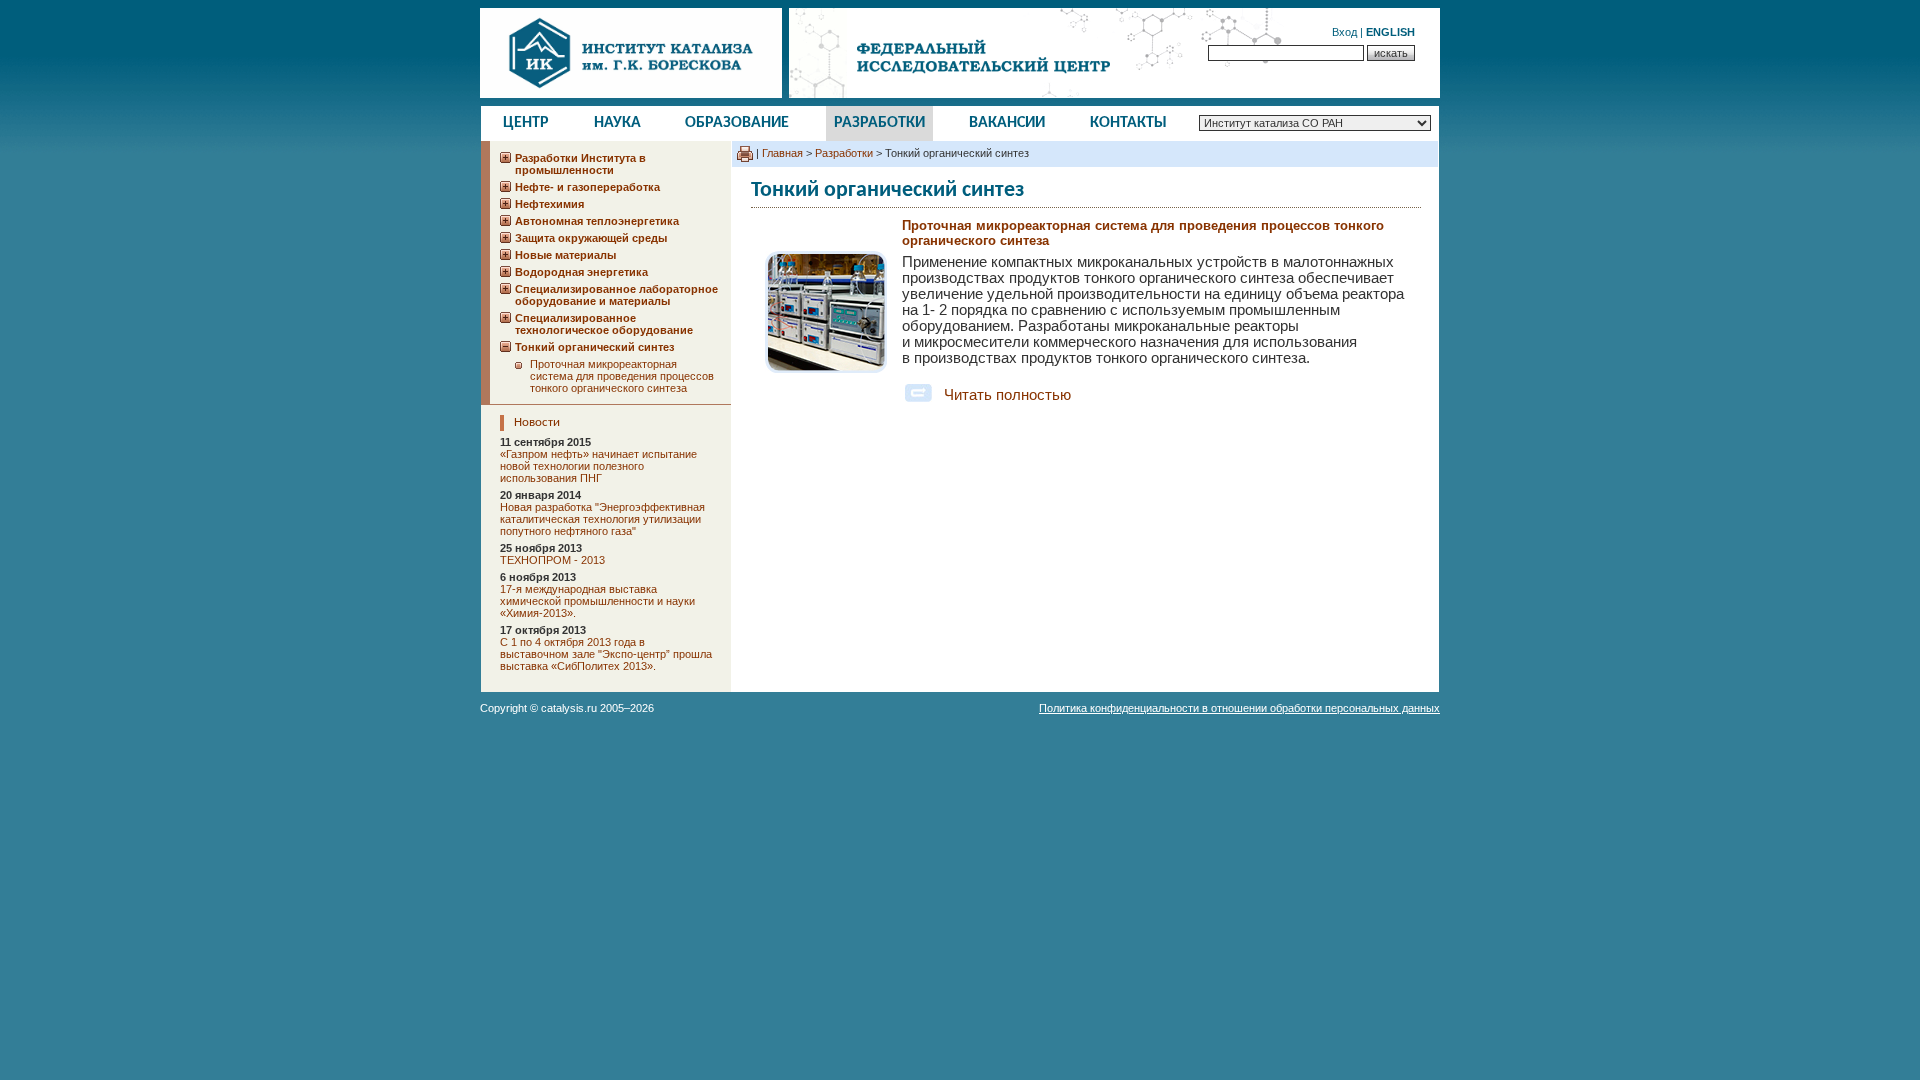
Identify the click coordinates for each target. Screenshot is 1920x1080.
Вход (1344, 32)
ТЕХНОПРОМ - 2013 (552, 560)
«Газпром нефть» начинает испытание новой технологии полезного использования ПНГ (598, 466)
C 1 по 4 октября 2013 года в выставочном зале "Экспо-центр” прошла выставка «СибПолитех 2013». (606, 654)
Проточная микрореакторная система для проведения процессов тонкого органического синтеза (622, 376)
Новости (537, 422)
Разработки (879, 123)
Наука (617, 123)
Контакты (1128, 123)
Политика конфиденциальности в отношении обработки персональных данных (1239, 708)
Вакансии (1007, 123)
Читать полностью (1007, 395)
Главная (782, 153)
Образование (737, 123)
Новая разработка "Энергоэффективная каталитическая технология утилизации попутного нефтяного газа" (602, 519)
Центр (526, 123)
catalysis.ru (569, 708)
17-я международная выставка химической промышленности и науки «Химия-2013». (597, 601)
